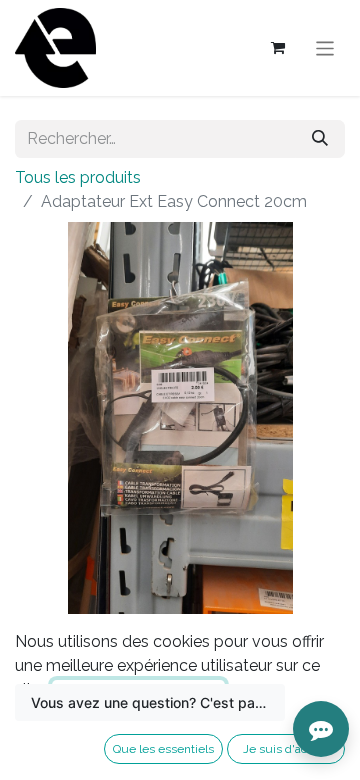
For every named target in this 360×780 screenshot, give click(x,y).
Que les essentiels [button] (163, 749)
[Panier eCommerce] (278, 48)
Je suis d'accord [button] (286, 749)
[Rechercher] (320, 139)
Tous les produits (78, 177)
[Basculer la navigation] (325, 47)
